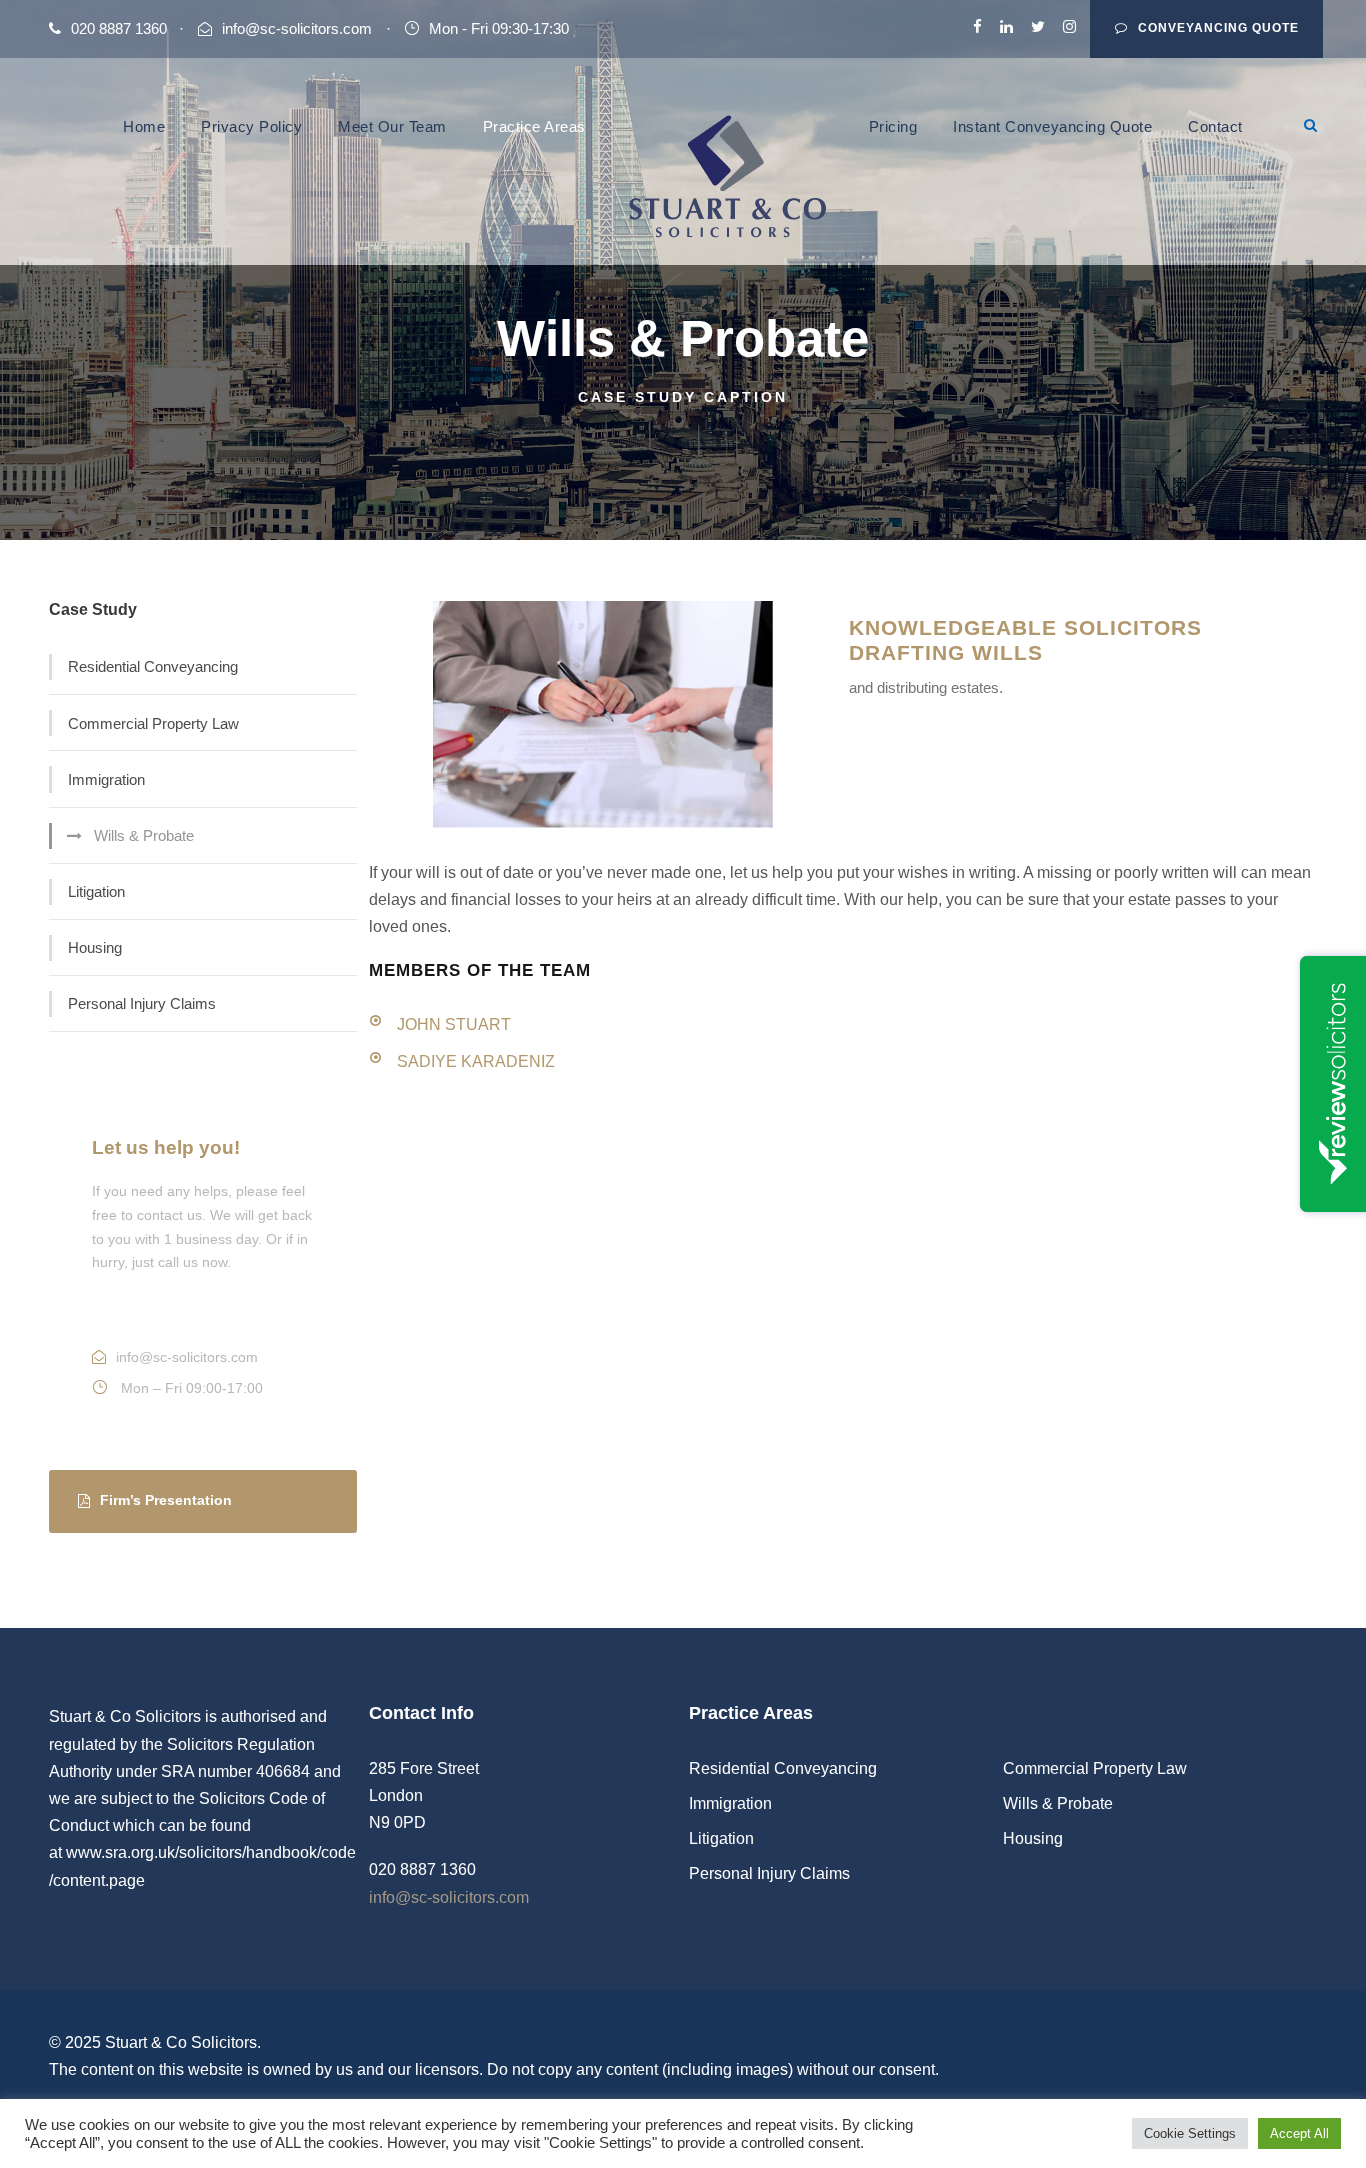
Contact (1215, 126)
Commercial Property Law (153, 723)
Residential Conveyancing (153, 666)
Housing (95, 947)
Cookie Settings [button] (1190, 2133)
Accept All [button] (1299, 2133)
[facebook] (977, 26)
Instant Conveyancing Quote (1052, 126)
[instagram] (1069, 26)
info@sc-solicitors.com (297, 28)
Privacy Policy (251, 126)
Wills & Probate (144, 835)
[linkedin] (1006, 26)
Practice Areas (534, 126)
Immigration (106, 779)
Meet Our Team (392, 126)
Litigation (96, 891)
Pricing (893, 126)
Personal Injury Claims (142, 1003)
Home (144, 126)
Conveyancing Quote (1218, 28)
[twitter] (1038, 26)
